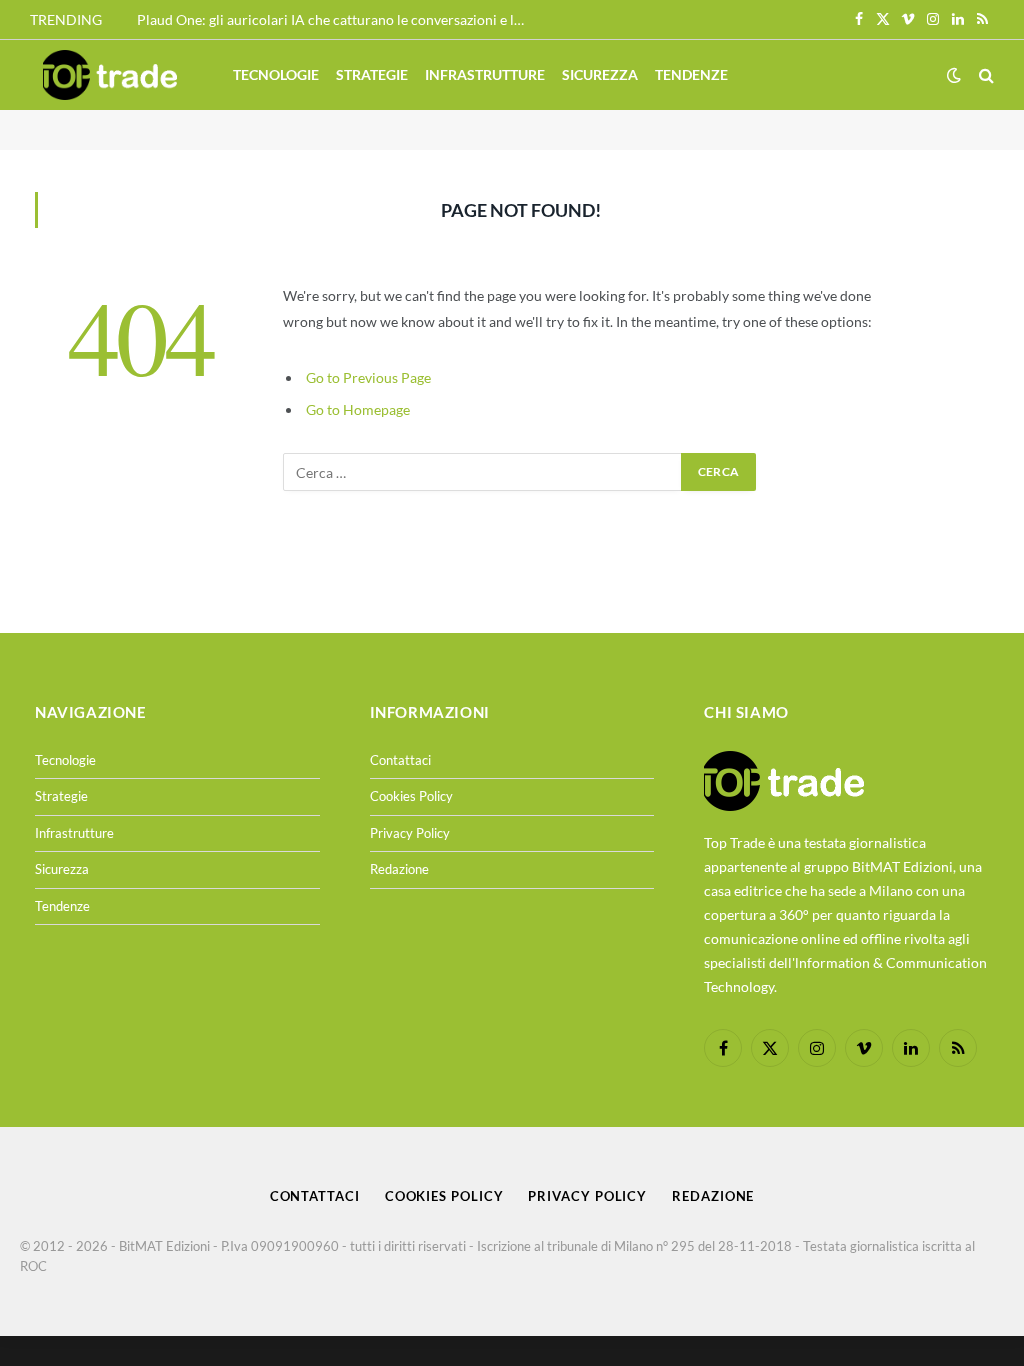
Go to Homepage (358, 409)
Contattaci (400, 760)
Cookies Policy (411, 796)
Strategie (372, 74)
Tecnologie (276, 74)
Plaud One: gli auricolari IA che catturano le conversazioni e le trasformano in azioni (337, 19)
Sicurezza (600, 74)
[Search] (984, 75)
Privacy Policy (410, 833)
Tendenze (691, 74)
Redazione (399, 869)
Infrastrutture (485, 74)
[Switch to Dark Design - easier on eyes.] (954, 75)
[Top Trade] (110, 75)
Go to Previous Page (368, 377)
